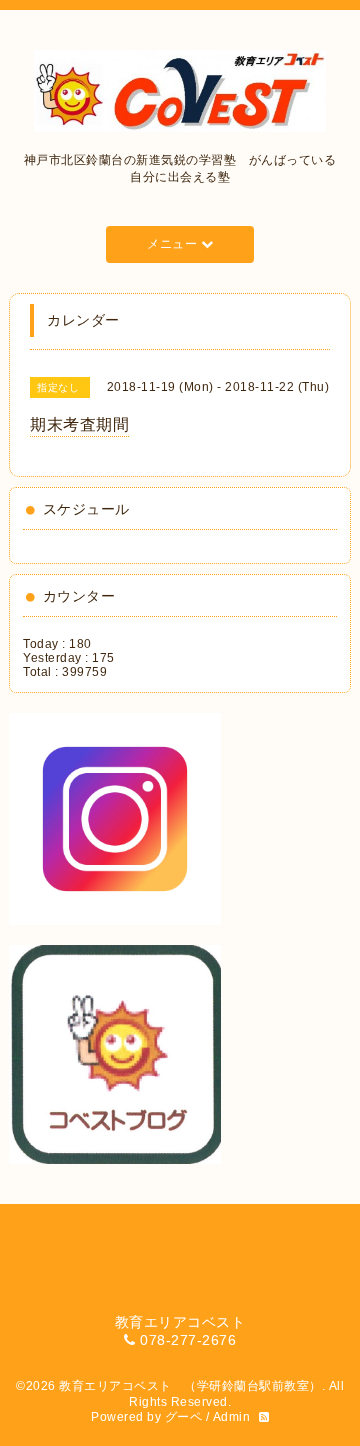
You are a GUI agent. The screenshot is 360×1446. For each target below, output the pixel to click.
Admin (232, 1417)
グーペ (184, 1417)
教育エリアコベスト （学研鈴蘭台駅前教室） (190, 1386)
